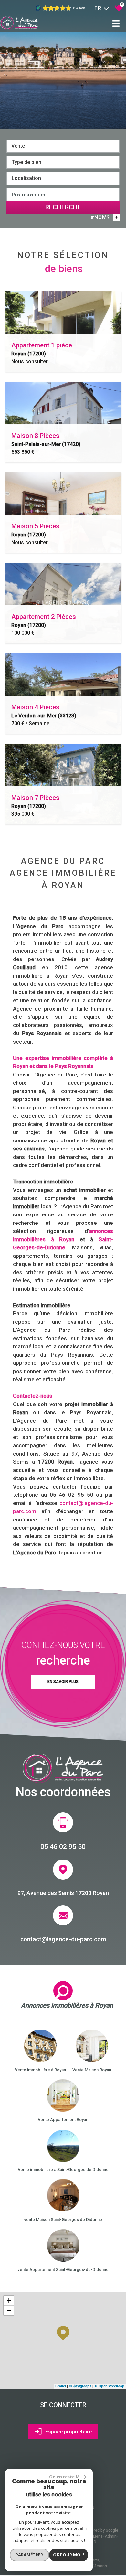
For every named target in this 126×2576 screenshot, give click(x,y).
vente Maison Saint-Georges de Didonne (63, 2219)
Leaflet (61, 2386)
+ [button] (9, 2300)
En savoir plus (63, 1682)
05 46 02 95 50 (63, 1846)
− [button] (9, 2310)
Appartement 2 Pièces (44, 620)
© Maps (80, 2386)
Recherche (63, 207)
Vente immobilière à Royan (40, 2070)
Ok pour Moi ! (68, 2555)
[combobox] (63, 146)
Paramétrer (29, 2555)
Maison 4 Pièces (44, 711)
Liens (98, 2536)
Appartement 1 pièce (42, 349)
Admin (111, 2536)
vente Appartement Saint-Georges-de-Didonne (63, 2269)
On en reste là (64, 2477)
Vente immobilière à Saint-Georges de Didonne (63, 2170)
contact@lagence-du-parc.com (63, 1939)
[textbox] (63, 162)
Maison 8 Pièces (46, 440)
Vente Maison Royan (92, 2070)
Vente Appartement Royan (63, 2120)
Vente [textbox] (18, 146)
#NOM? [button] (104, 217)
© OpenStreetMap (109, 2386)
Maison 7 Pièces (35, 801)
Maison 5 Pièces (35, 530)
